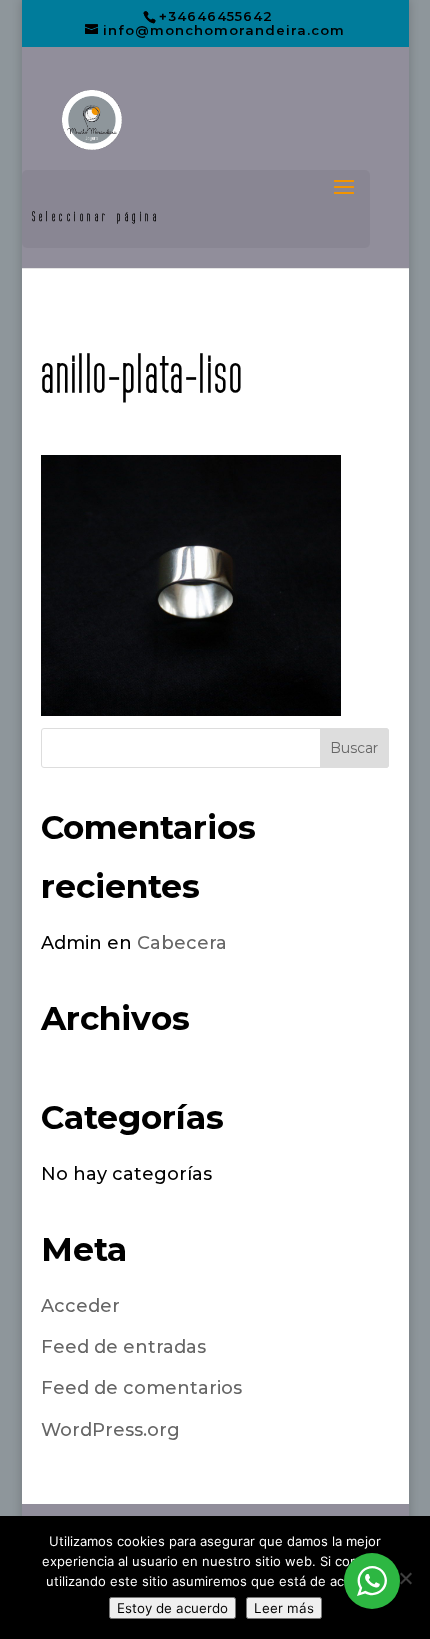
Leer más (284, 1608)
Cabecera (182, 943)
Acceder (80, 1306)
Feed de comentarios (141, 1388)
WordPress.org (110, 1430)
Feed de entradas (123, 1347)
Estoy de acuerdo (172, 1608)
